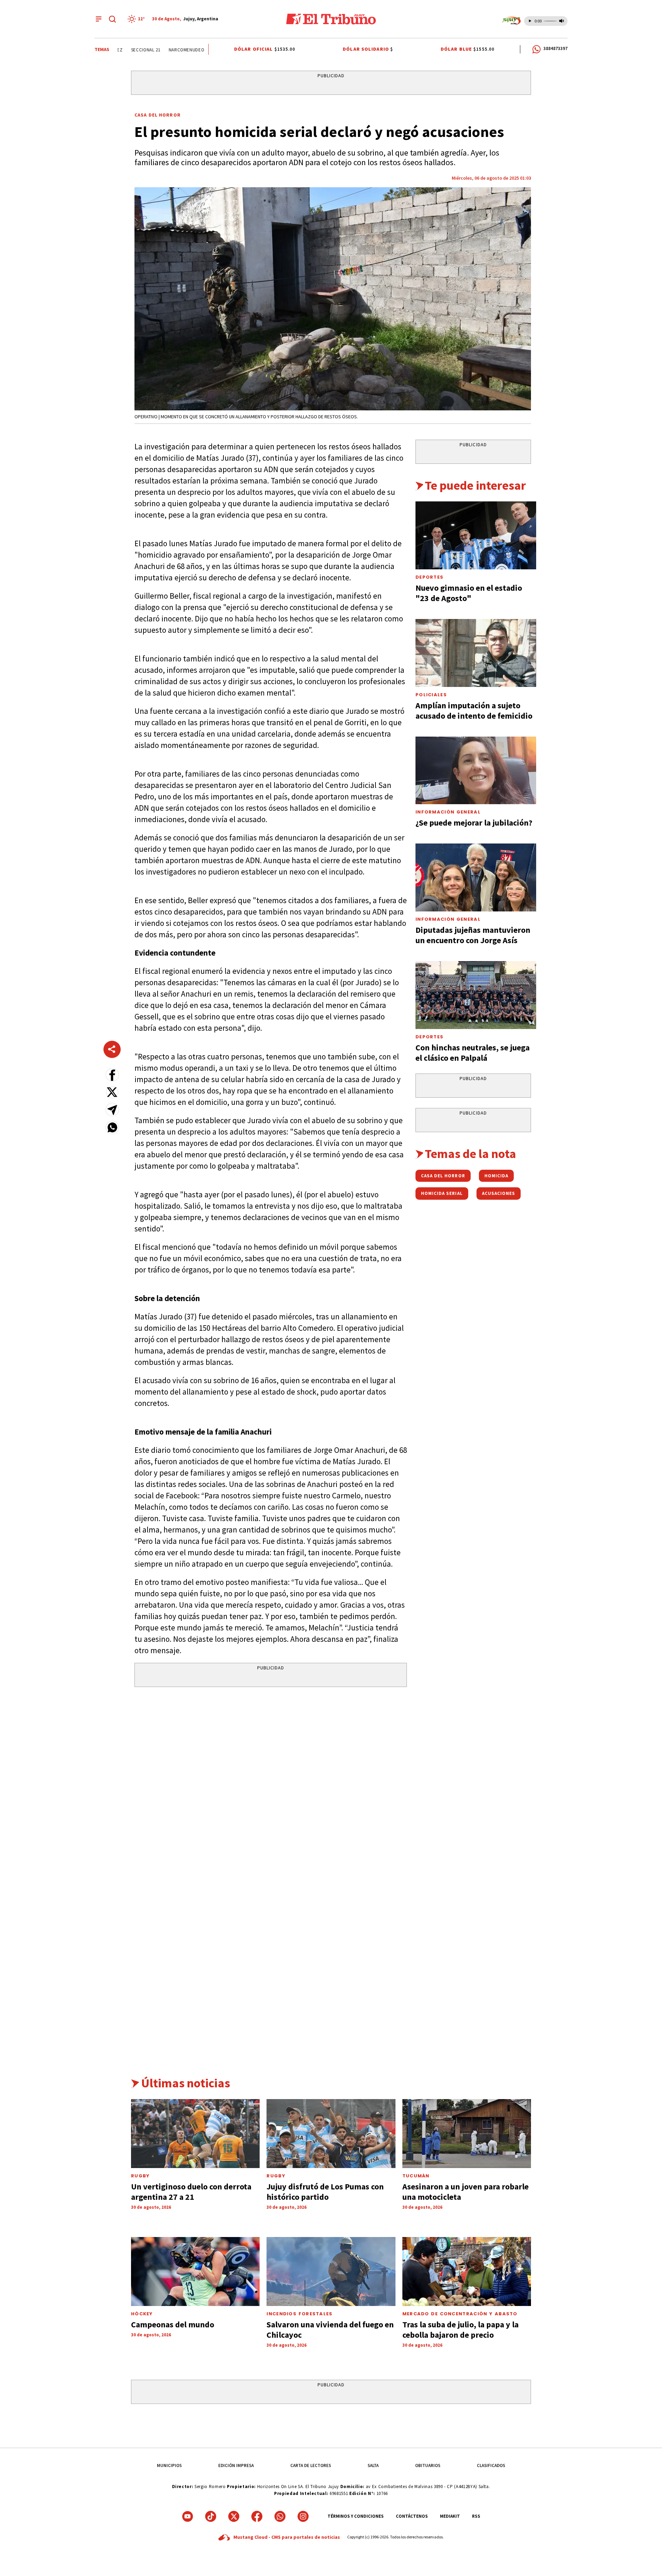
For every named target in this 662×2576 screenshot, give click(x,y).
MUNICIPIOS (169, 2465)
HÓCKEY (142, 2314)
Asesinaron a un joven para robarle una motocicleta (465, 2192)
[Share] (112, 1049)
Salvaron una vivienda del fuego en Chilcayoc (330, 2330)
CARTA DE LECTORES (311, 2465)
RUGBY (141, 2176)
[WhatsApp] (280, 2516)
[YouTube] (188, 2516)
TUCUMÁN (416, 2176)
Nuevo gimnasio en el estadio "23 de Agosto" (469, 593)
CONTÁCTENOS (412, 2516)
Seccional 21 (124, 50)
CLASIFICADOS (491, 2465)
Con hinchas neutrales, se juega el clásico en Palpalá (473, 1053)
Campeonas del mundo (173, 2324)
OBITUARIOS (428, 2465)
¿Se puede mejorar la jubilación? (474, 823)
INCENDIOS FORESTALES (299, 2314)
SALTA (373, 2465)
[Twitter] (234, 2516)
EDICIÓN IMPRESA (236, 2465)
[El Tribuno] (331, 19)
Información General (448, 812)
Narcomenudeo (165, 50)
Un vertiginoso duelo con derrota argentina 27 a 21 (191, 2192)
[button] (112, 1075)
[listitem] (137, 19)
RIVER (198, 50)
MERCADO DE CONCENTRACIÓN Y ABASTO (460, 2314)
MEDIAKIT (450, 2516)
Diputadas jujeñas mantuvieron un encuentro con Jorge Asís (473, 935)
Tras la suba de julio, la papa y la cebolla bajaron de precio (460, 2330)
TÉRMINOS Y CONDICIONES (356, 2516)
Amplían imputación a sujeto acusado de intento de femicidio (474, 711)
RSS (476, 2516)
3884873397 (555, 48)
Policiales (431, 695)
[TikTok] (211, 2516)
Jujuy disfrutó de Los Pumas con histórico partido (325, 2192)
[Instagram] (303, 2516)
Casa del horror (158, 115)
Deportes (429, 577)
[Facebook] (257, 2516)
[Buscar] (112, 19)
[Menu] (99, 19)
